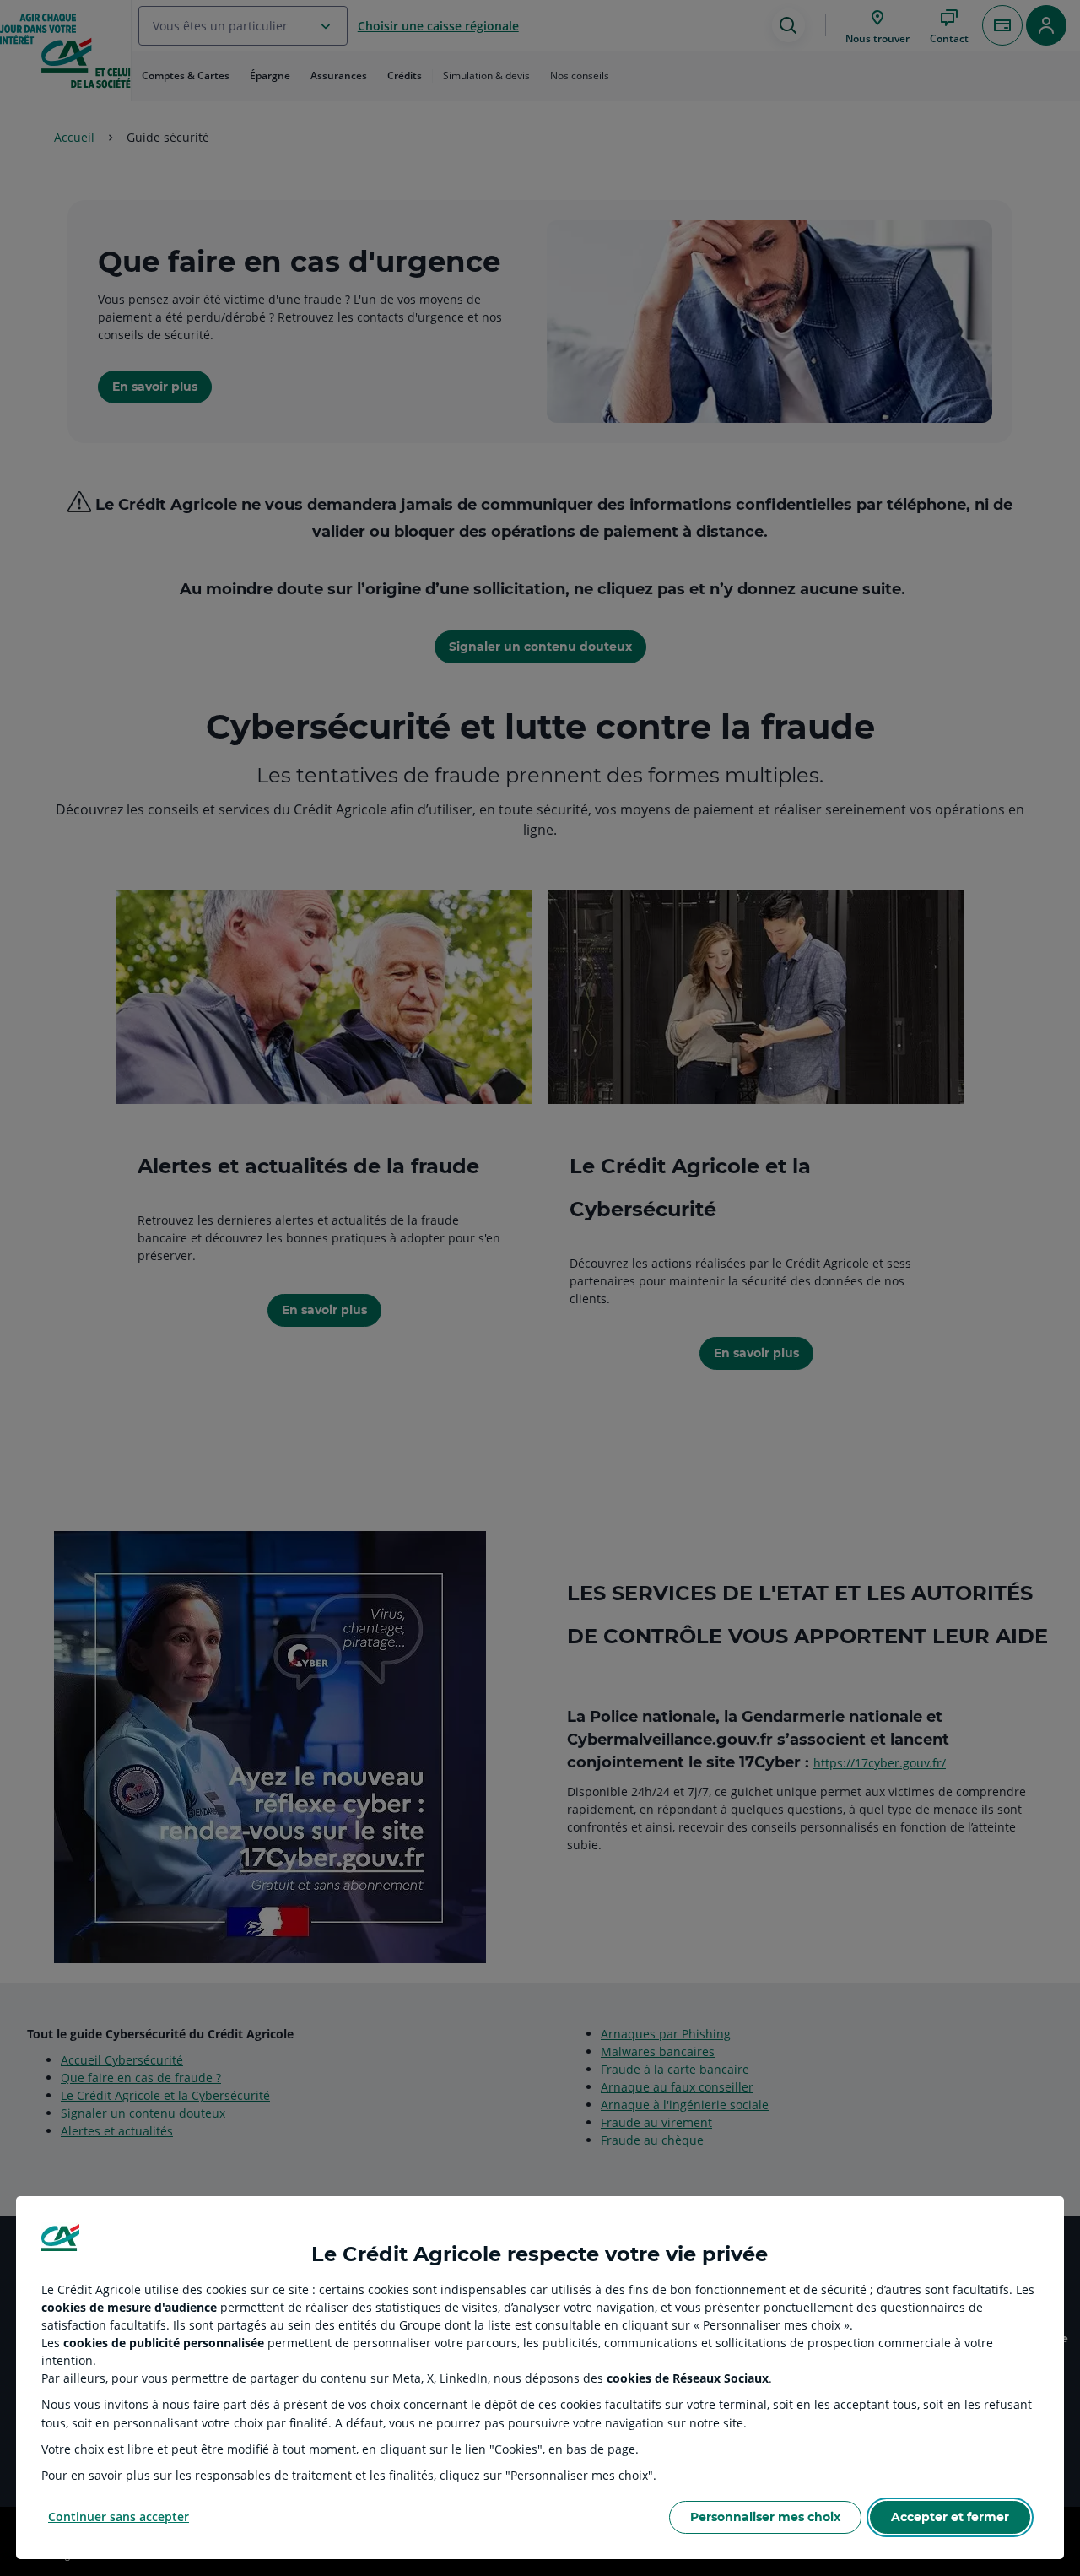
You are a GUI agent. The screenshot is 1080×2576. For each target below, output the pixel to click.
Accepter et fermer (950, 2517)
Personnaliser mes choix (765, 2517)
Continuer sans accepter (119, 2516)
